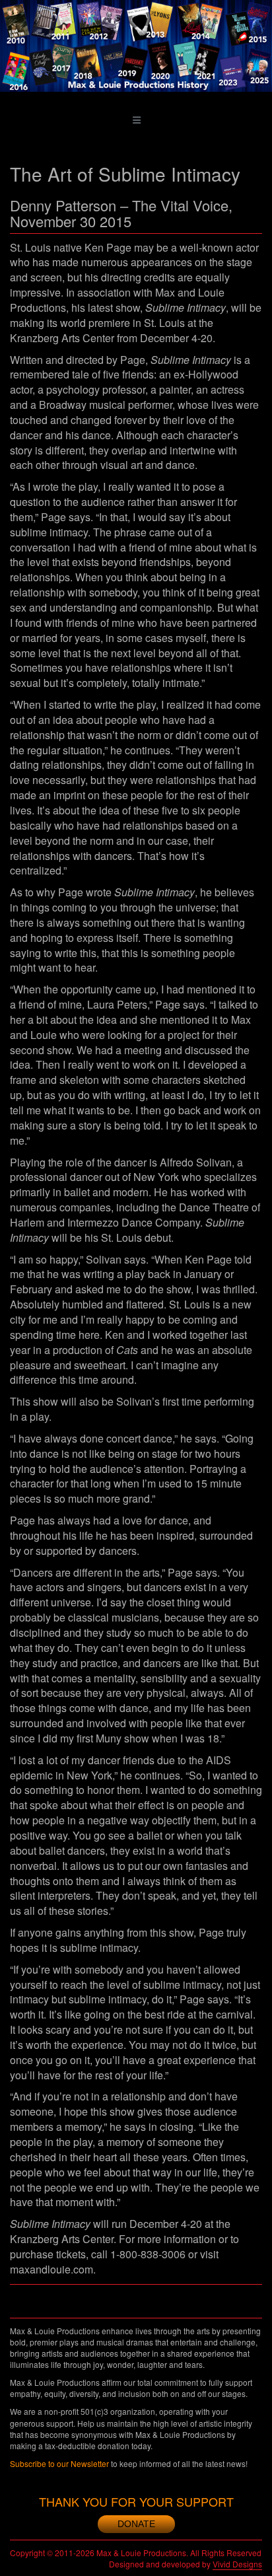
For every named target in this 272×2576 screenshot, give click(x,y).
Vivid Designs (237, 2564)
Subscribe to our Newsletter (59, 2463)
